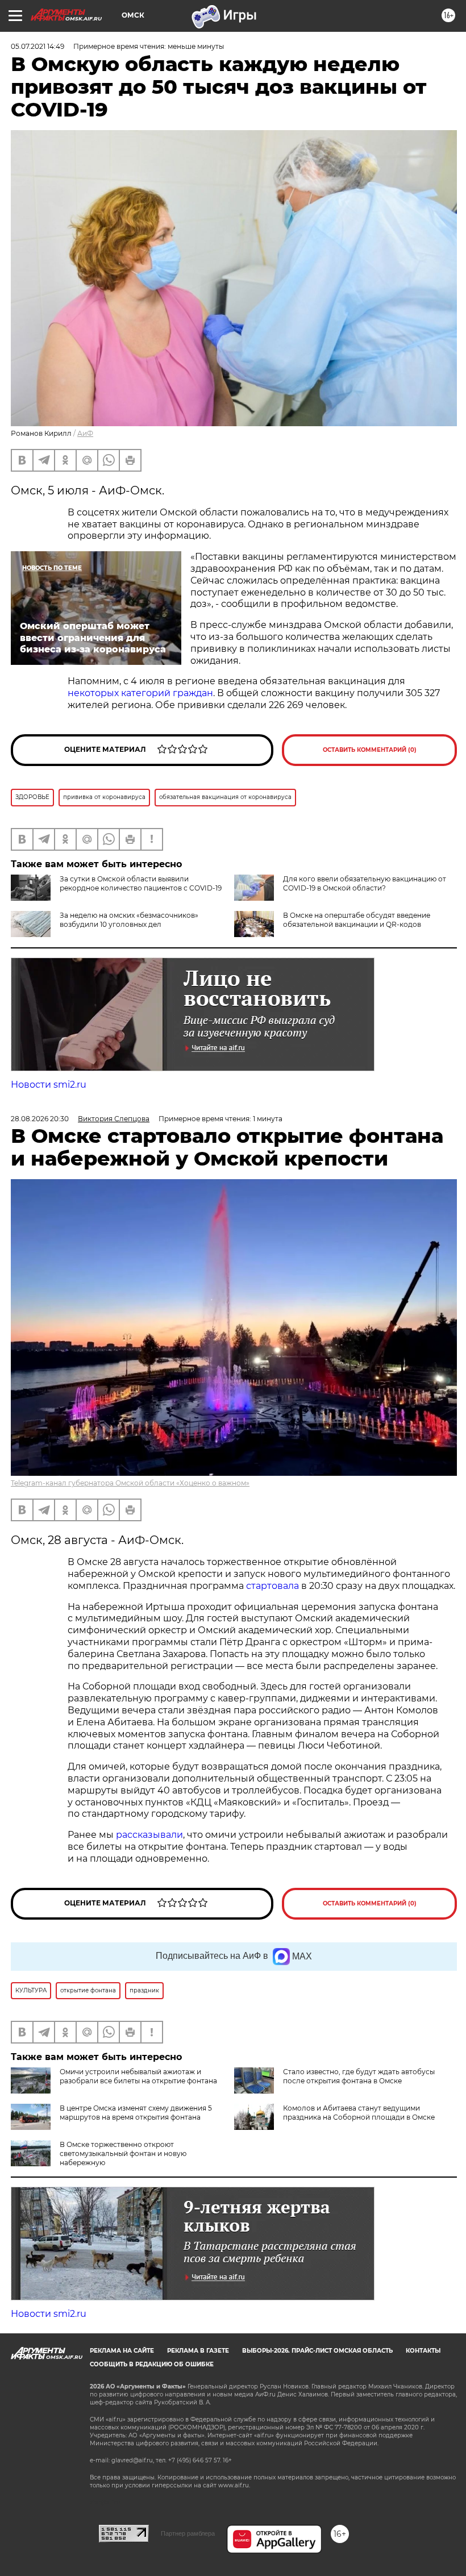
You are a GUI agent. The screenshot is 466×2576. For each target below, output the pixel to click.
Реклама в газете (198, 2351)
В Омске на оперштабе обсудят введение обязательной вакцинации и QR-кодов (357, 920)
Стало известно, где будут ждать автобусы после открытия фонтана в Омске (359, 2076)
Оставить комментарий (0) (370, 750)
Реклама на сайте (122, 2351)
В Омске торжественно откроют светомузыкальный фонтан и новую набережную (123, 2153)
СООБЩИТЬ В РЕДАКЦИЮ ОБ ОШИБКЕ (152, 2364)
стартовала (272, 1586)
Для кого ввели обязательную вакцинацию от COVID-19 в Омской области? (365, 883)
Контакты (423, 2351)
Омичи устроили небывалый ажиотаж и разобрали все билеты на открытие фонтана (138, 2076)
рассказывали (149, 1835)
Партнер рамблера (188, 2533)
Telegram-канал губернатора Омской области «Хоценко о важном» (130, 1483)
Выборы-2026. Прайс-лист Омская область (317, 2351)
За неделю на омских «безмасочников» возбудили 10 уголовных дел (129, 920)
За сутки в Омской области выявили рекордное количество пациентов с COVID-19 (141, 883)
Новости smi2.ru (49, 1085)
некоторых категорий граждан (140, 693)
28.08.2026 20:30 (40, 1119)
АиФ (85, 433)
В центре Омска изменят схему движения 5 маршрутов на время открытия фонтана (136, 2113)
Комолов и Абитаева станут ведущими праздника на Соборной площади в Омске (359, 2113)
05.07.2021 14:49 (38, 46)
